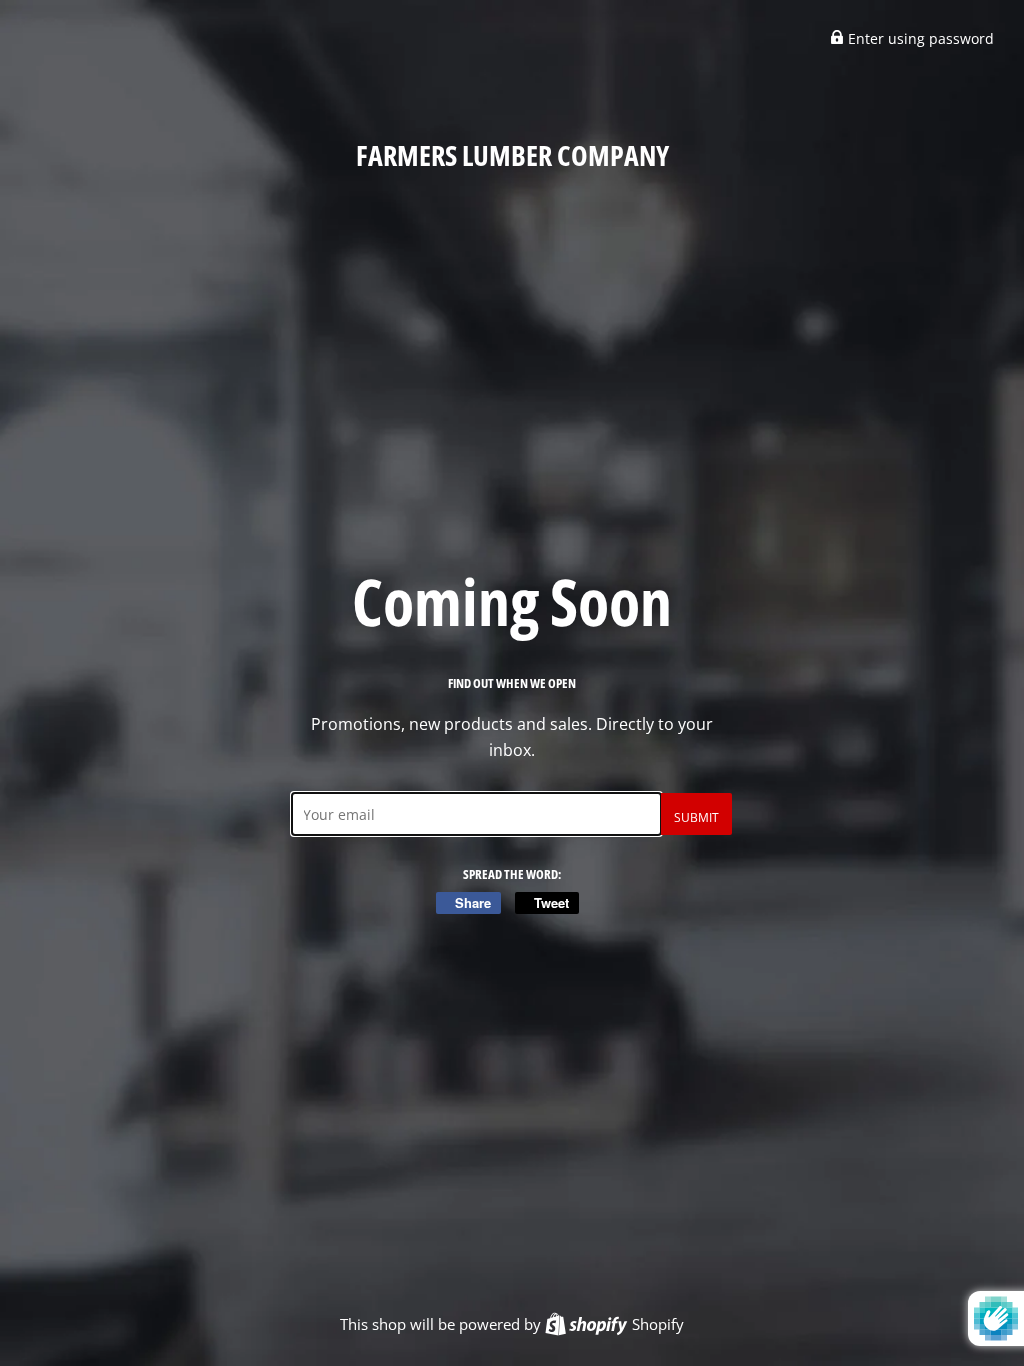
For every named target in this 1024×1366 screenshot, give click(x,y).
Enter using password (919, 38)
